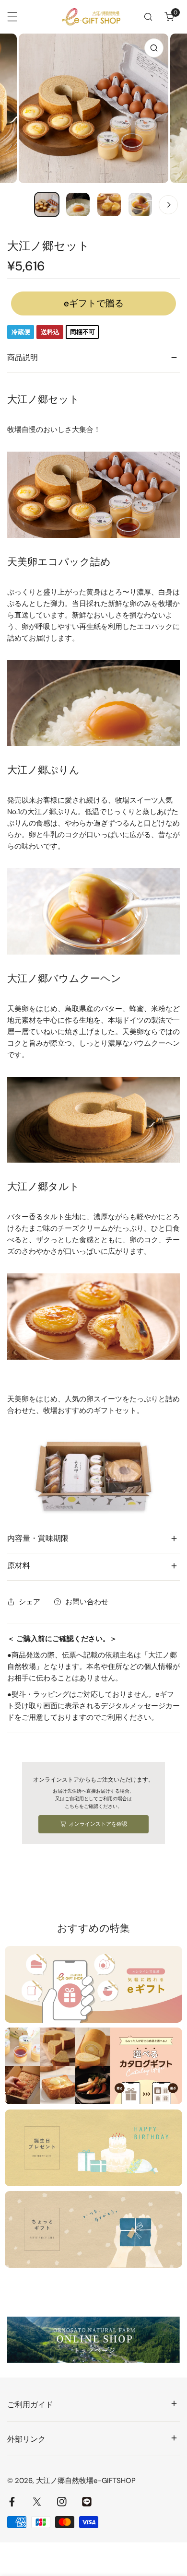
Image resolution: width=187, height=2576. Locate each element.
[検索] (148, 17)
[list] (93, 108)
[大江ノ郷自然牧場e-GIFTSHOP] (91, 17)
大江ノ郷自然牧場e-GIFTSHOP (86, 2481)
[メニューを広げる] (12, 17)
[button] (169, 17)
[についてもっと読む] (93, 1984)
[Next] (168, 205)
